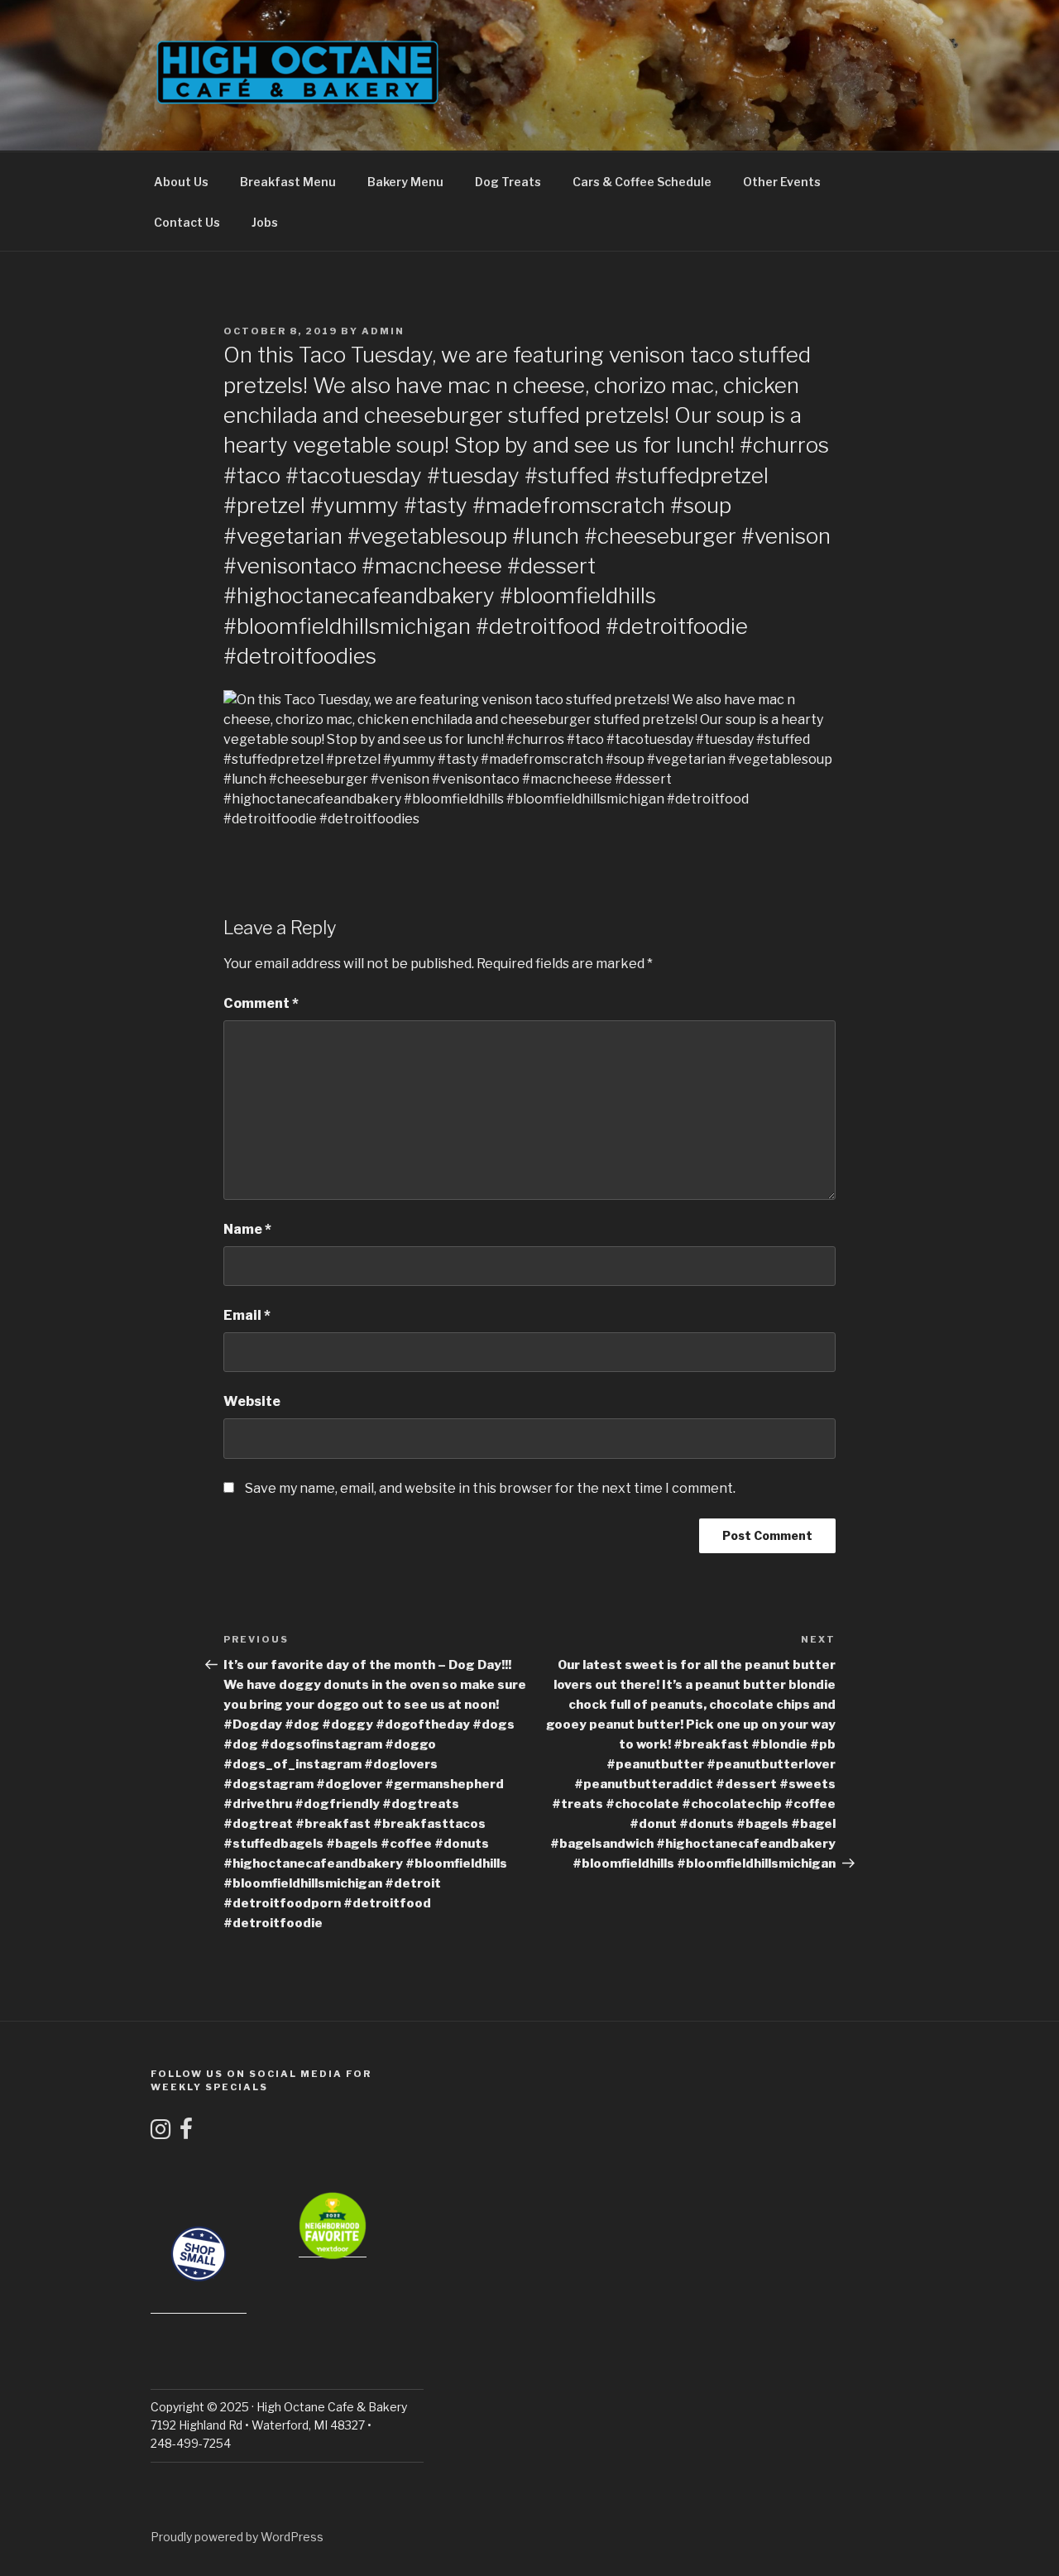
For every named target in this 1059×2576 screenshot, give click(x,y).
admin (383, 331)
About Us (181, 182)
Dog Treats (508, 182)
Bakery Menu (405, 182)
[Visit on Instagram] (161, 2133)
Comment (261, 1003)
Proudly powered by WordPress (237, 2537)
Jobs (265, 222)
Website (252, 1401)
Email (247, 1315)
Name (247, 1229)
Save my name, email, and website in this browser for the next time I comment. (490, 1488)
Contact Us (187, 222)
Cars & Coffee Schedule (642, 182)
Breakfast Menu (288, 182)
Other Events (782, 182)
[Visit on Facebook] (186, 2133)
